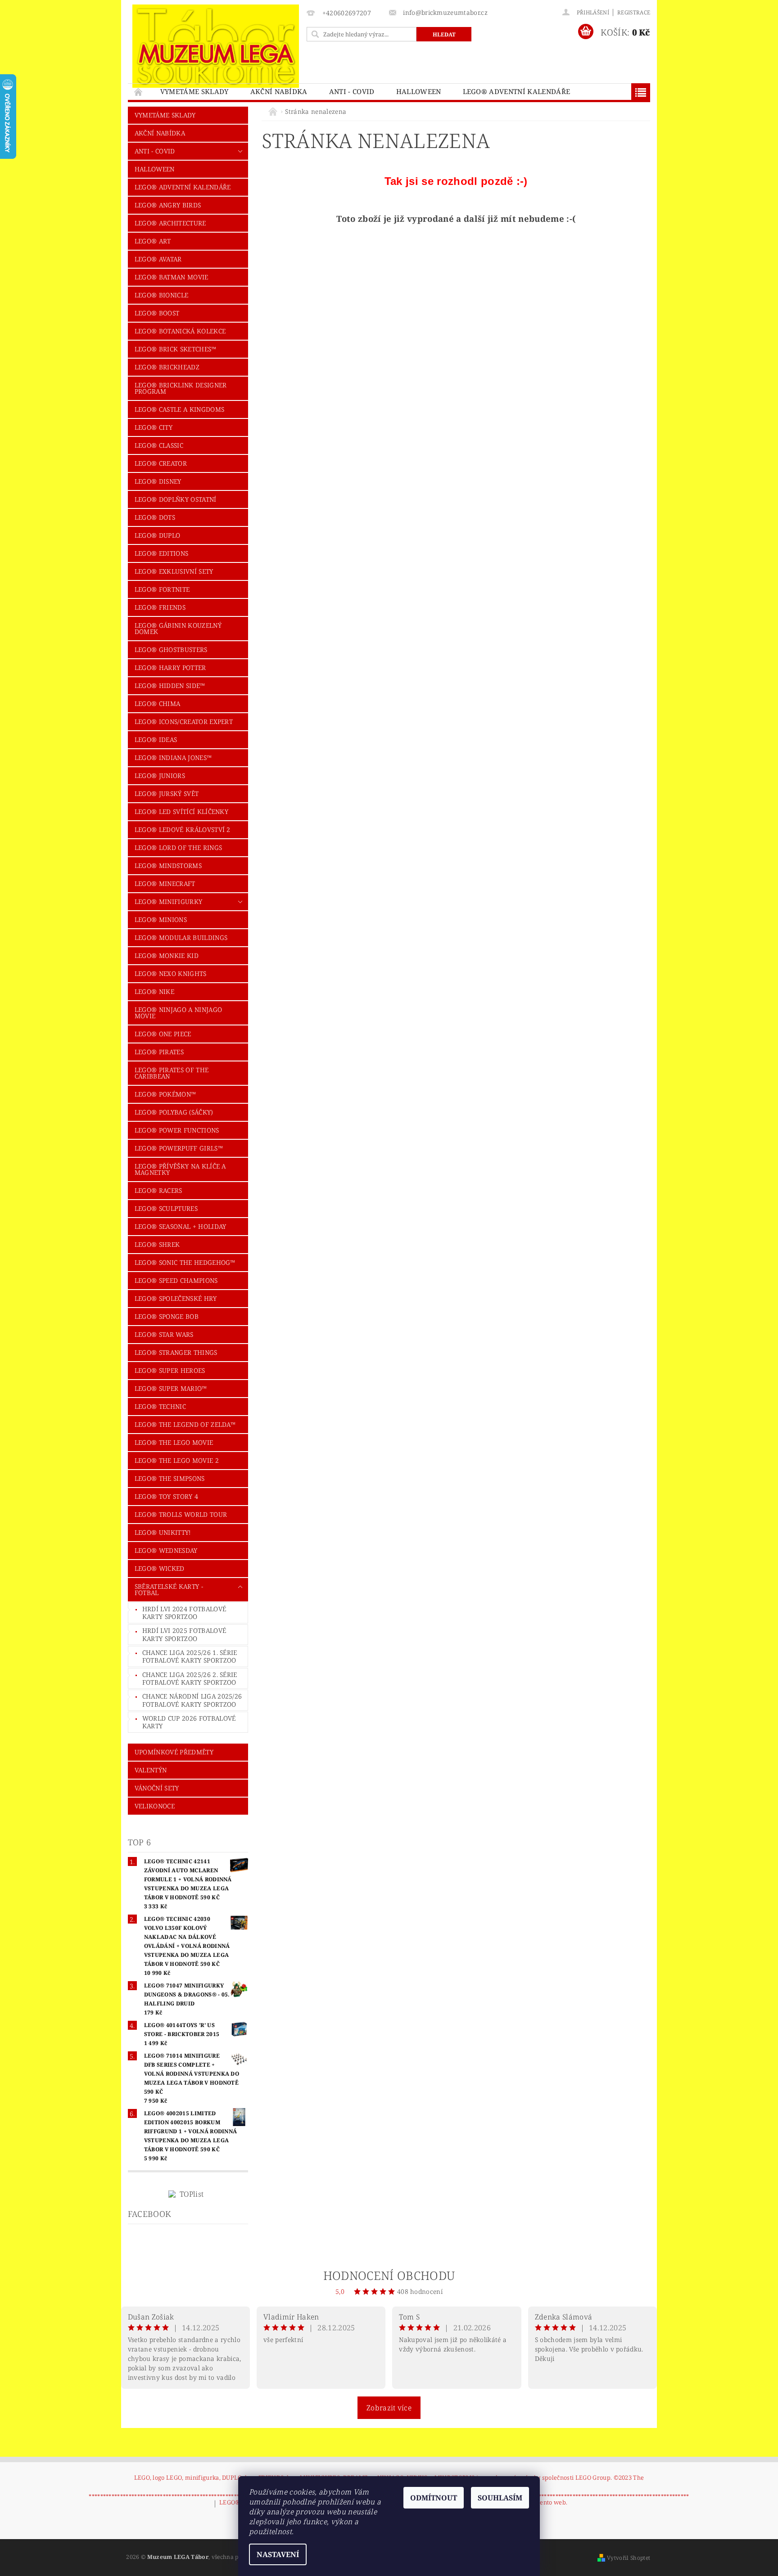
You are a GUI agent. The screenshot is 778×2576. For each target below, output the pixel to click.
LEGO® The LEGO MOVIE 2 (177, 1460)
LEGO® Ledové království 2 (183, 829)
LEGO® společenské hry (176, 1298)
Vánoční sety (157, 1788)
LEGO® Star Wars (164, 1334)
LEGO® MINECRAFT (165, 883)
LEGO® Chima (158, 704)
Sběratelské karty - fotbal (169, 1589)
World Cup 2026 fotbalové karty (189, 1722)
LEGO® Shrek (157, 1244)
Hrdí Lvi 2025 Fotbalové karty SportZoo (184, 1634)
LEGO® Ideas (156, 740)
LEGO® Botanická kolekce (180, 331)
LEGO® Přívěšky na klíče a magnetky (180, 1169)
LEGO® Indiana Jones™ (173, 758)
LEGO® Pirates (159, 1052)
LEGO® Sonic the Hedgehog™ (185, 1262)
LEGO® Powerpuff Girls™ (179, 1148)
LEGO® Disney (158, 481)
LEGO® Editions (161, 553)
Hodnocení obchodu (389, 2275)
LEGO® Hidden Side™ (170, 686)
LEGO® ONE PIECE (163, 1034)
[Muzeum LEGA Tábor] (216, 46)
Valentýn (151, 1770)
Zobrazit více (389, 2408)
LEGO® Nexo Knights (171, 973)
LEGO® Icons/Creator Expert (184, 722)
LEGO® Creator (161, 463)
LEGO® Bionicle (161, 295)
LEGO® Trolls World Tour (181, 1514)
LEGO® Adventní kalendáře (517, 91)
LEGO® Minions (161, 919)
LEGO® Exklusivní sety (174, 571)
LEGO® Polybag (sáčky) (174, 1112)
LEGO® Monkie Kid (167, 955)
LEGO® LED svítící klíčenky (181, 811)
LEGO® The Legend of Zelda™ (185, 1424)
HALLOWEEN (419, 91)
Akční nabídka (279, 91)
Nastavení (278, 2554)
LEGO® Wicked (160, 1568)
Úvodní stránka (139, 92)
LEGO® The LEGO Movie (174, 1442)
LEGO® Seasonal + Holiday (181, 1226)
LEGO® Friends (160, 607)
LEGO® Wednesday (166, 1550)
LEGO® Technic (160, 1406)
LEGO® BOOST (157, 313)
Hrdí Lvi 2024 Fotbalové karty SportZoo (184, 1613)
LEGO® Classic (159, 445)
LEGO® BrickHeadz (167, 367)
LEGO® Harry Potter (170, 668)
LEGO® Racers (158, 1190)
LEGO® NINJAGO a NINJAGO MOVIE (178, 1013)
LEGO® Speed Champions (176, 1280)
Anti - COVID (352, 91)
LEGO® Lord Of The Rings (178, 847)
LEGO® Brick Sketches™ (176, 349)
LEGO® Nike (154, 991)
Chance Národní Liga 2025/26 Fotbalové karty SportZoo (192, 1700)
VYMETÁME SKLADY (194, 91)
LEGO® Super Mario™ (171, 1388)
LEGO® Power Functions (177, 1130)
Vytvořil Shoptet (629, 2558)
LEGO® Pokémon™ (165, 1094)
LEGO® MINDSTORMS (168, 865)
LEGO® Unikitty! (163, 1532)
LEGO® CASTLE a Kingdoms (179, 409)
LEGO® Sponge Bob (167, 1316)
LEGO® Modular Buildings (181, 937)
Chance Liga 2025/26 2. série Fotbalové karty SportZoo (190, 1679)
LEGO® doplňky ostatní (176, 499)
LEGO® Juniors (160, 775)
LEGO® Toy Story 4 (166, 1496)
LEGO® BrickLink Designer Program (181, 388)
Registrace (634, 12)
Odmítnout (434, 2498)
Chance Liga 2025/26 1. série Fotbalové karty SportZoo (190, 1657)
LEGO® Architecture (170, 223)
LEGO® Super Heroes (170, 1370)
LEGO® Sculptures (166, 1208)
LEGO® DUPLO (158, 535)
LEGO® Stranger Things (176, 1352)
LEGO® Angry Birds (168, 205)
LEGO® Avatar (158, 259)
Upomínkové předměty (174, 1752)
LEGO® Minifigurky (168, 901)
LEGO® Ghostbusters (171, 650)
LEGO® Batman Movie (172, 277)
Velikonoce (155, 1806)
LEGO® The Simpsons (170, 1478)
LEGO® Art (153, 241)
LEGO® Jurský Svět (167, 793)
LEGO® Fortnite (162, 589)
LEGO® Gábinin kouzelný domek (178, 628)
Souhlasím (500, 2498)
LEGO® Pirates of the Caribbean (172, 1073)
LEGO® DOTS (155, 517)
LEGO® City (154, 427)
